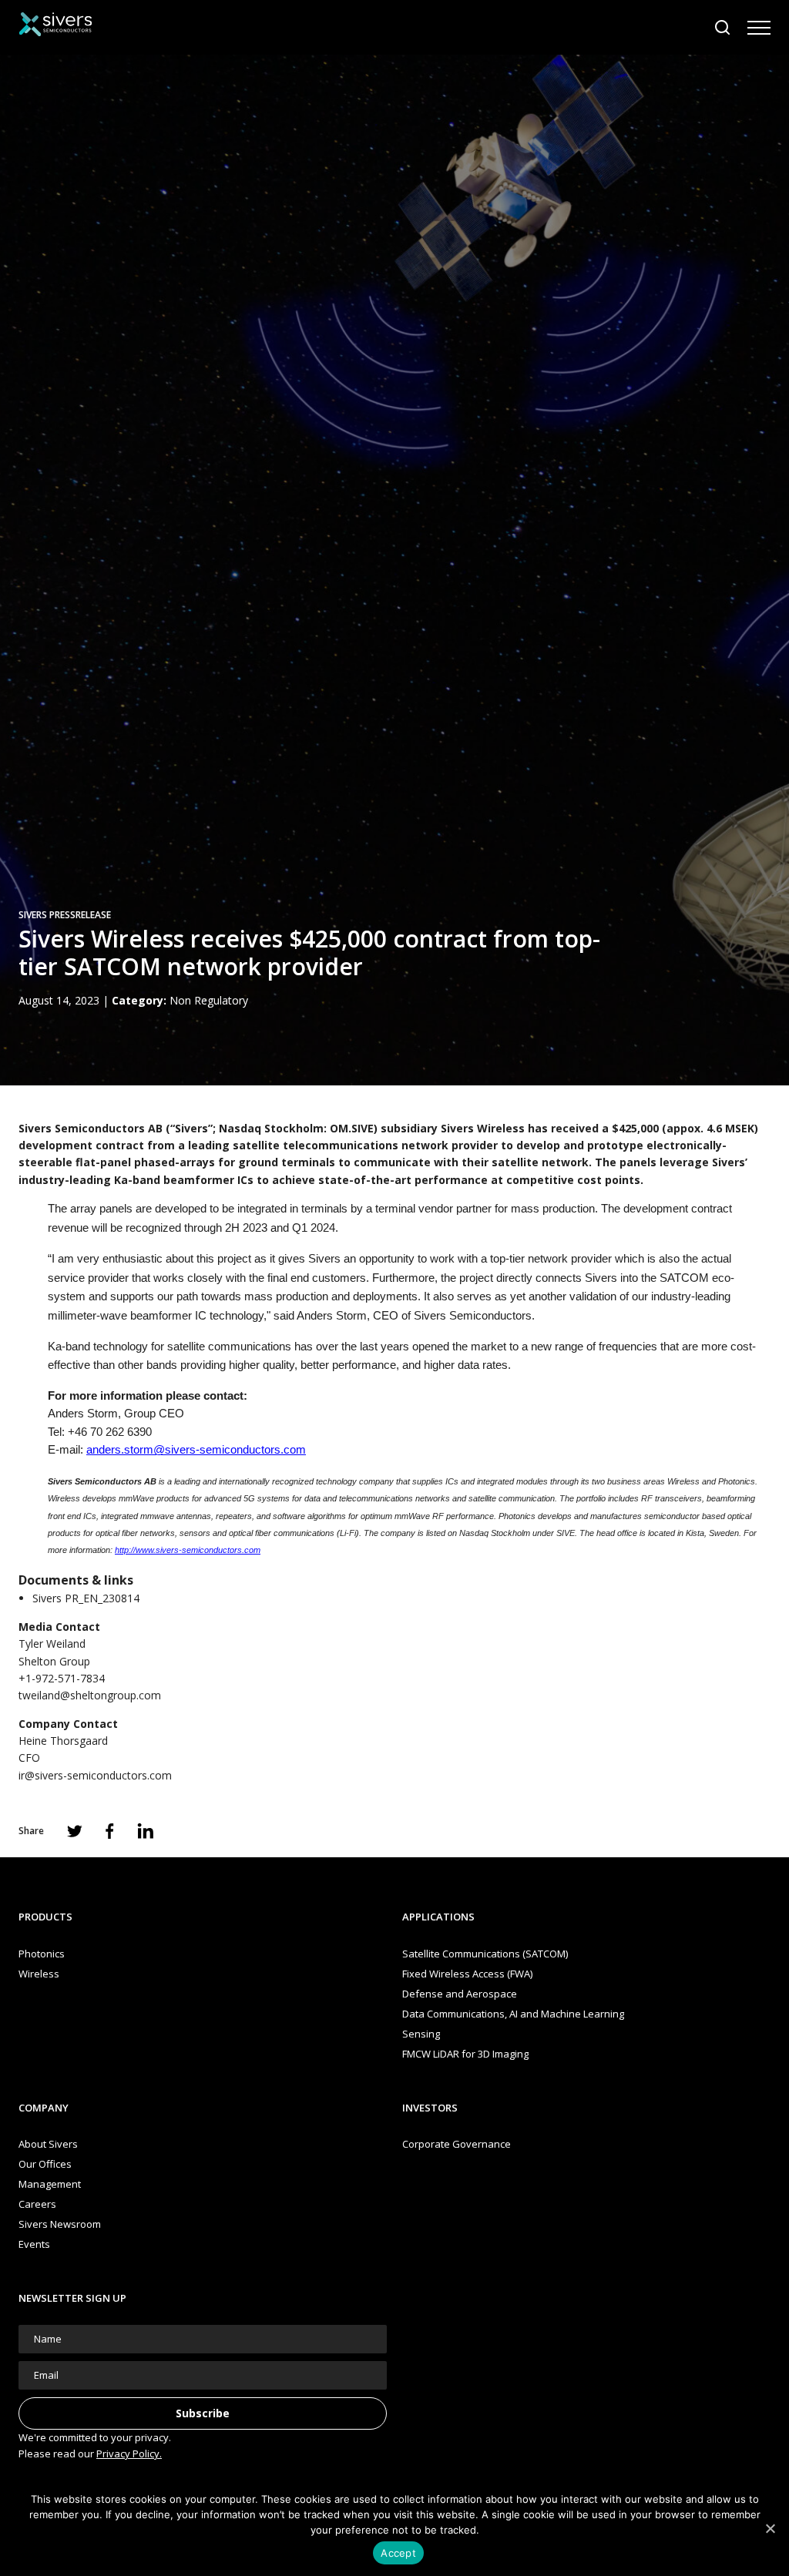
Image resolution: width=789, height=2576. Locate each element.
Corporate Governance (457, 2144)
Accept (398, 2553)
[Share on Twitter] (75, 1831)
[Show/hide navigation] (759, 28)
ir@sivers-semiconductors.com (95, 1775)
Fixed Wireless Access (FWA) (467, 1974)
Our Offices (45, 2164)
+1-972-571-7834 (62, 1678)
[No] (770, 2528)
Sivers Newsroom (60, 2224)
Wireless (39, 1974)
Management (50, 2184)
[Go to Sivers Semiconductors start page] (55, 27)
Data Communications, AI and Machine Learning (513, 2014)
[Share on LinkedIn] (146, 1831)
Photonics (42, 1954)
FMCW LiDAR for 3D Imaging (465, 2054)
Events (34, 2244)
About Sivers (48, 2144)
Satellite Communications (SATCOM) (485, 1954)
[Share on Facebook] (110, 1831)
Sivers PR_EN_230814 (86, 1598)
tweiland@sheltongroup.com (90, 1695)
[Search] (723, 28)
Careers (37, 2204)
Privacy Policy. (129, 2454)
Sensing (421, 2034)
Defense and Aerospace (460, 1994)
